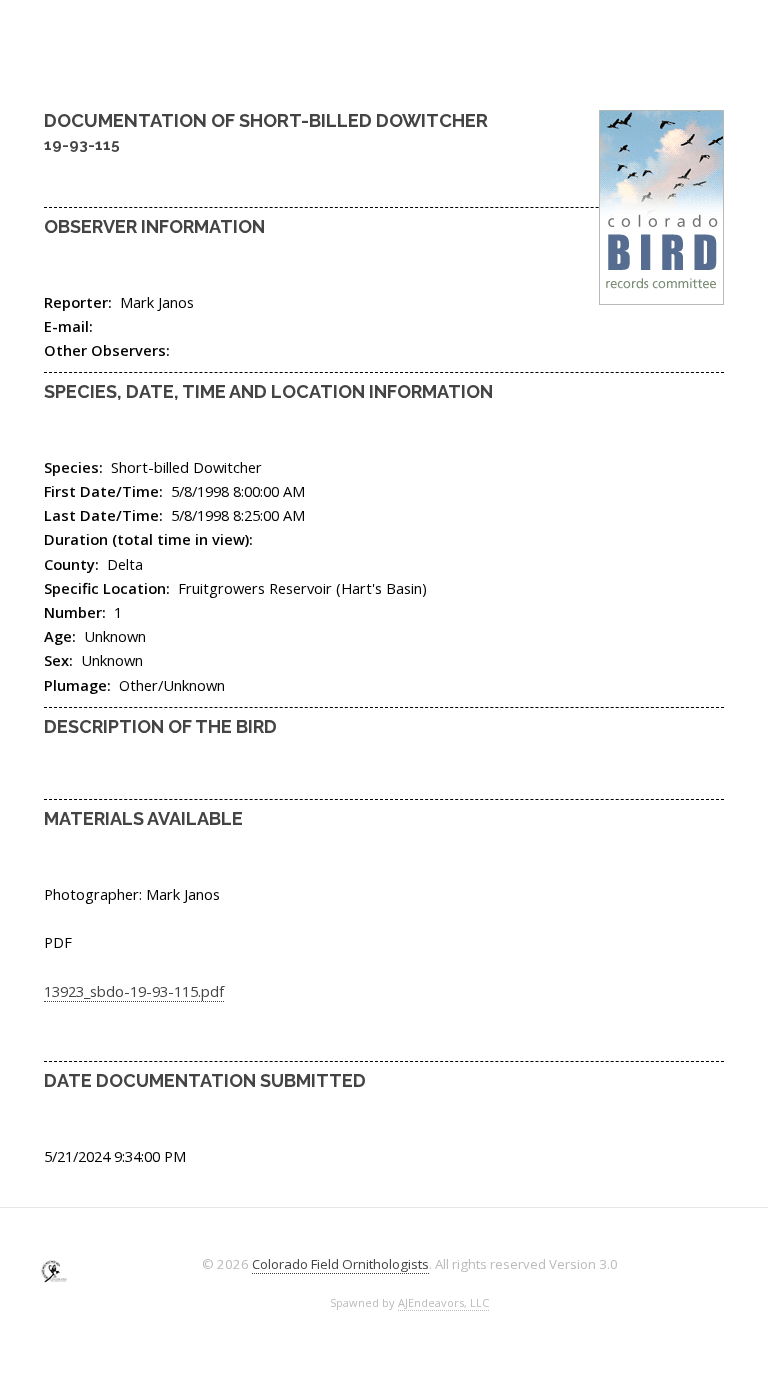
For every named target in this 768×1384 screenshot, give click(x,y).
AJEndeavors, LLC (443, 1302)
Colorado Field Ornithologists (340, 1264)
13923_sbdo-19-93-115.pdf (134, 991)
